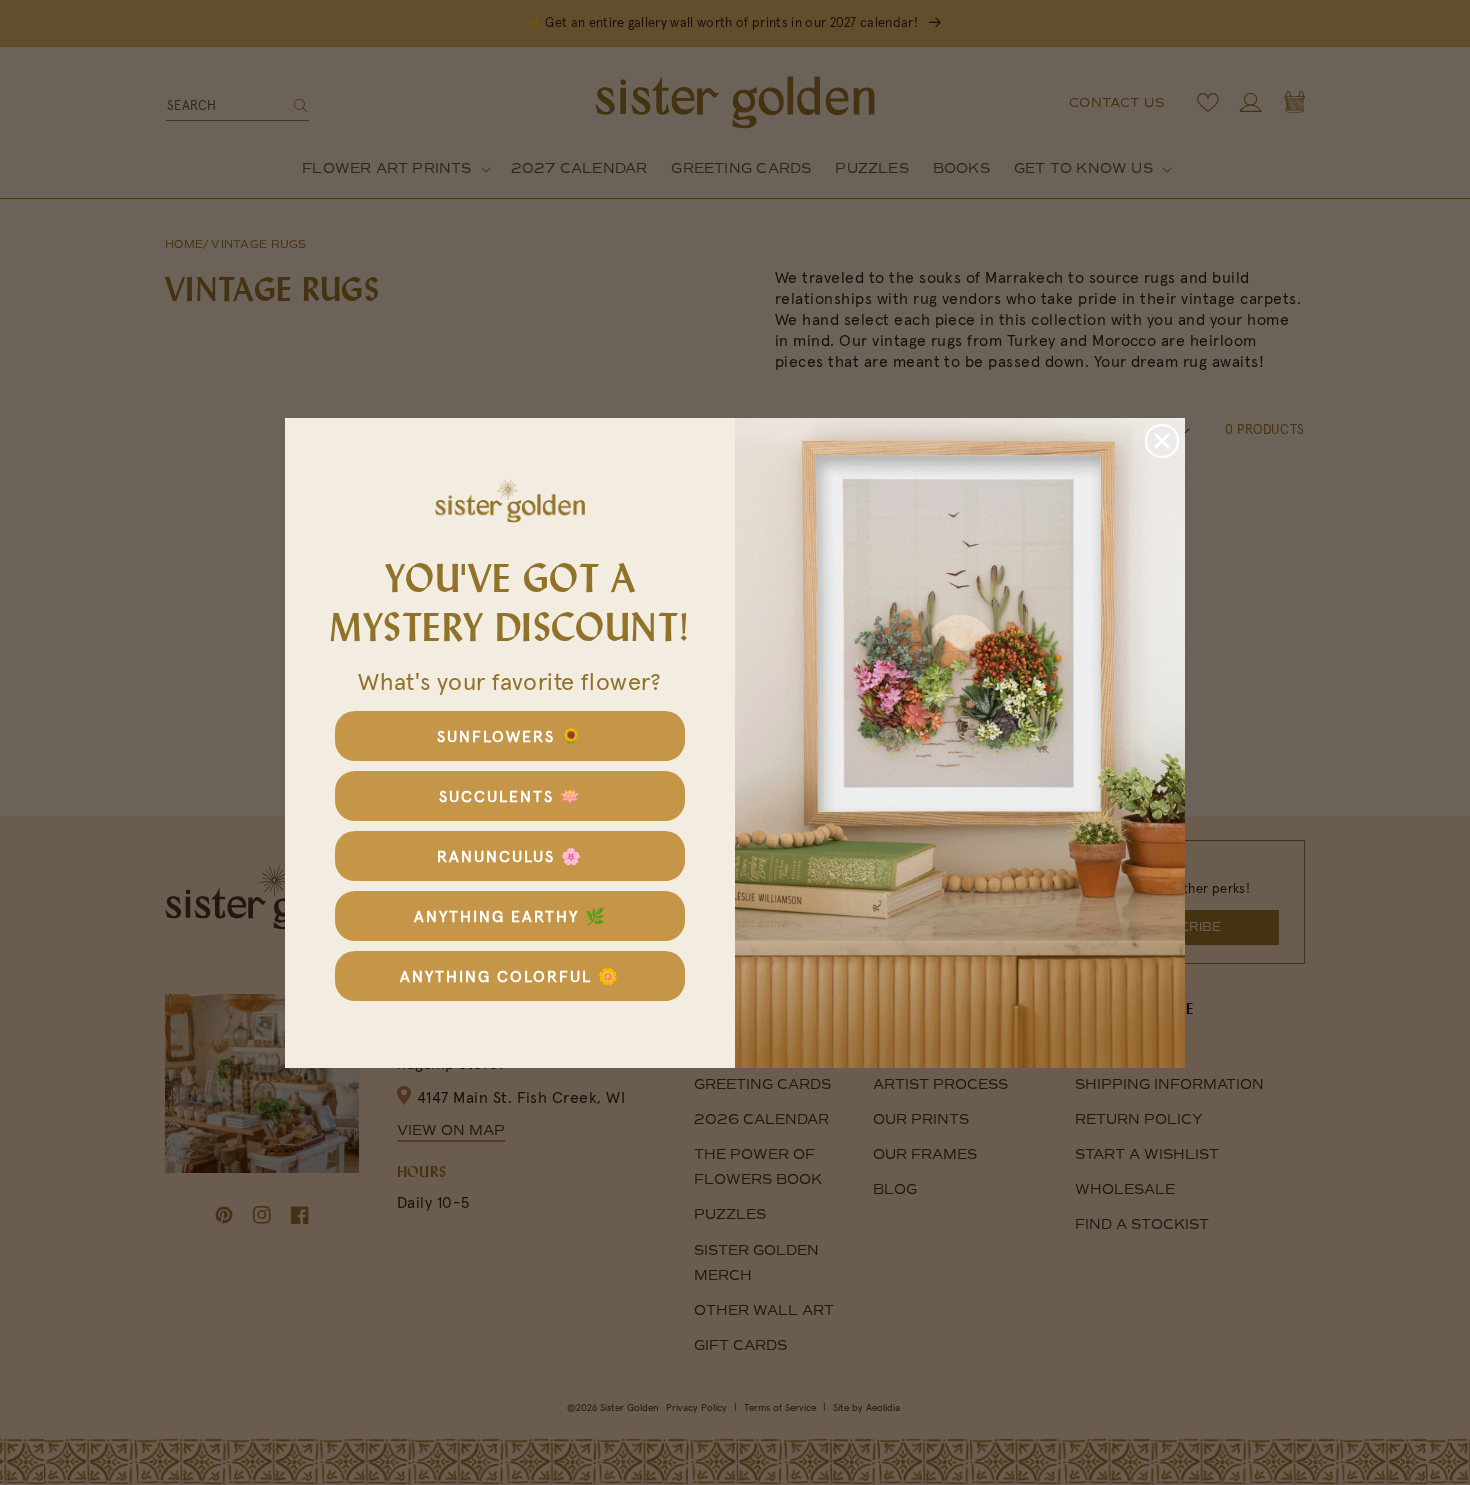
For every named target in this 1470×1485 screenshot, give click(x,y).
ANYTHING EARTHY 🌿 (510, 916)
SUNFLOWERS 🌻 (510, 736)
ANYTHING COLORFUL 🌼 (510, 976)
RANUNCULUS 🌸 (510, 856)
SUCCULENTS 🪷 (510, 796)
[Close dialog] (1162, 441)
